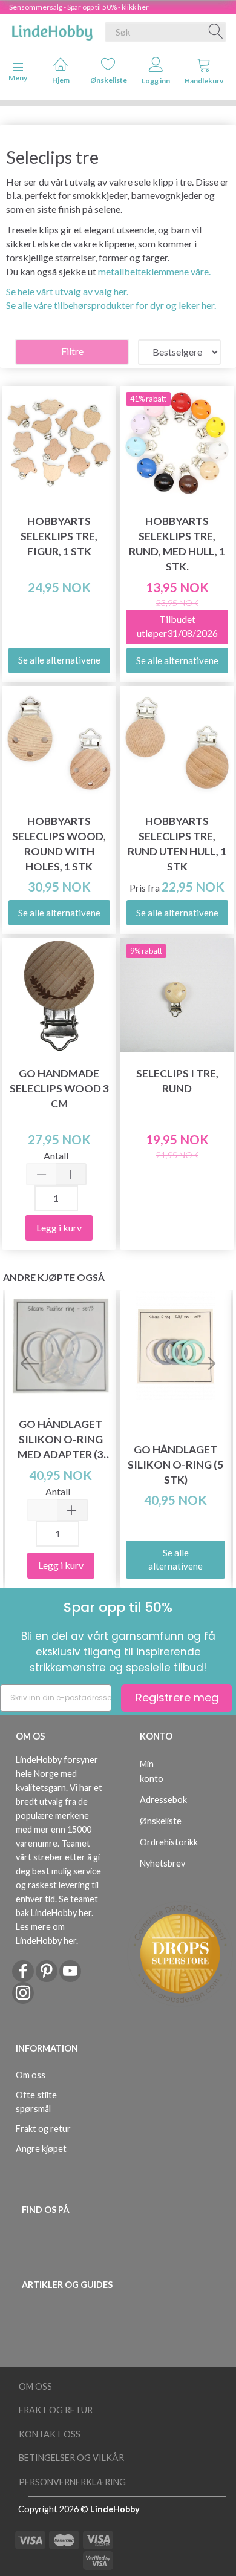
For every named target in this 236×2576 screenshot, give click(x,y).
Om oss (31, 2075)
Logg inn (156, 81)
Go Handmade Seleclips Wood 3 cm (59, 1088)
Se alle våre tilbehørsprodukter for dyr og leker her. (111, 305)
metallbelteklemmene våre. (154, 271)
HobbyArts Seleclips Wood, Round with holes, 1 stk (59, 844)
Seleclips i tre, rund (177, 1081)
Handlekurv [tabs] (204, 81)
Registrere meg (177, 1697)
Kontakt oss (50, 2434)
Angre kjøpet (41, 2149)
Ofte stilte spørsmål (36, 2102)
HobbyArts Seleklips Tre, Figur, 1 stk (59, 536)
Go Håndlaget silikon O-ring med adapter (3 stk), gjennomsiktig (61, 1440)
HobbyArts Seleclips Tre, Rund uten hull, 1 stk (177, 844)
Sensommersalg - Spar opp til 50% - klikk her (79, 7)
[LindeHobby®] (52, 30)
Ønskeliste (109, 80)
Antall (56, 1156)
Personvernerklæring (72, 2482)
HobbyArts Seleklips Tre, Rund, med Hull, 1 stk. (177, 544)
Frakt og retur (43, 2129)
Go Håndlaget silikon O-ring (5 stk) (175, 1465)
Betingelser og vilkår (71, 2458)
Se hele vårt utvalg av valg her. (67, 291)
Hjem (61, 80)
